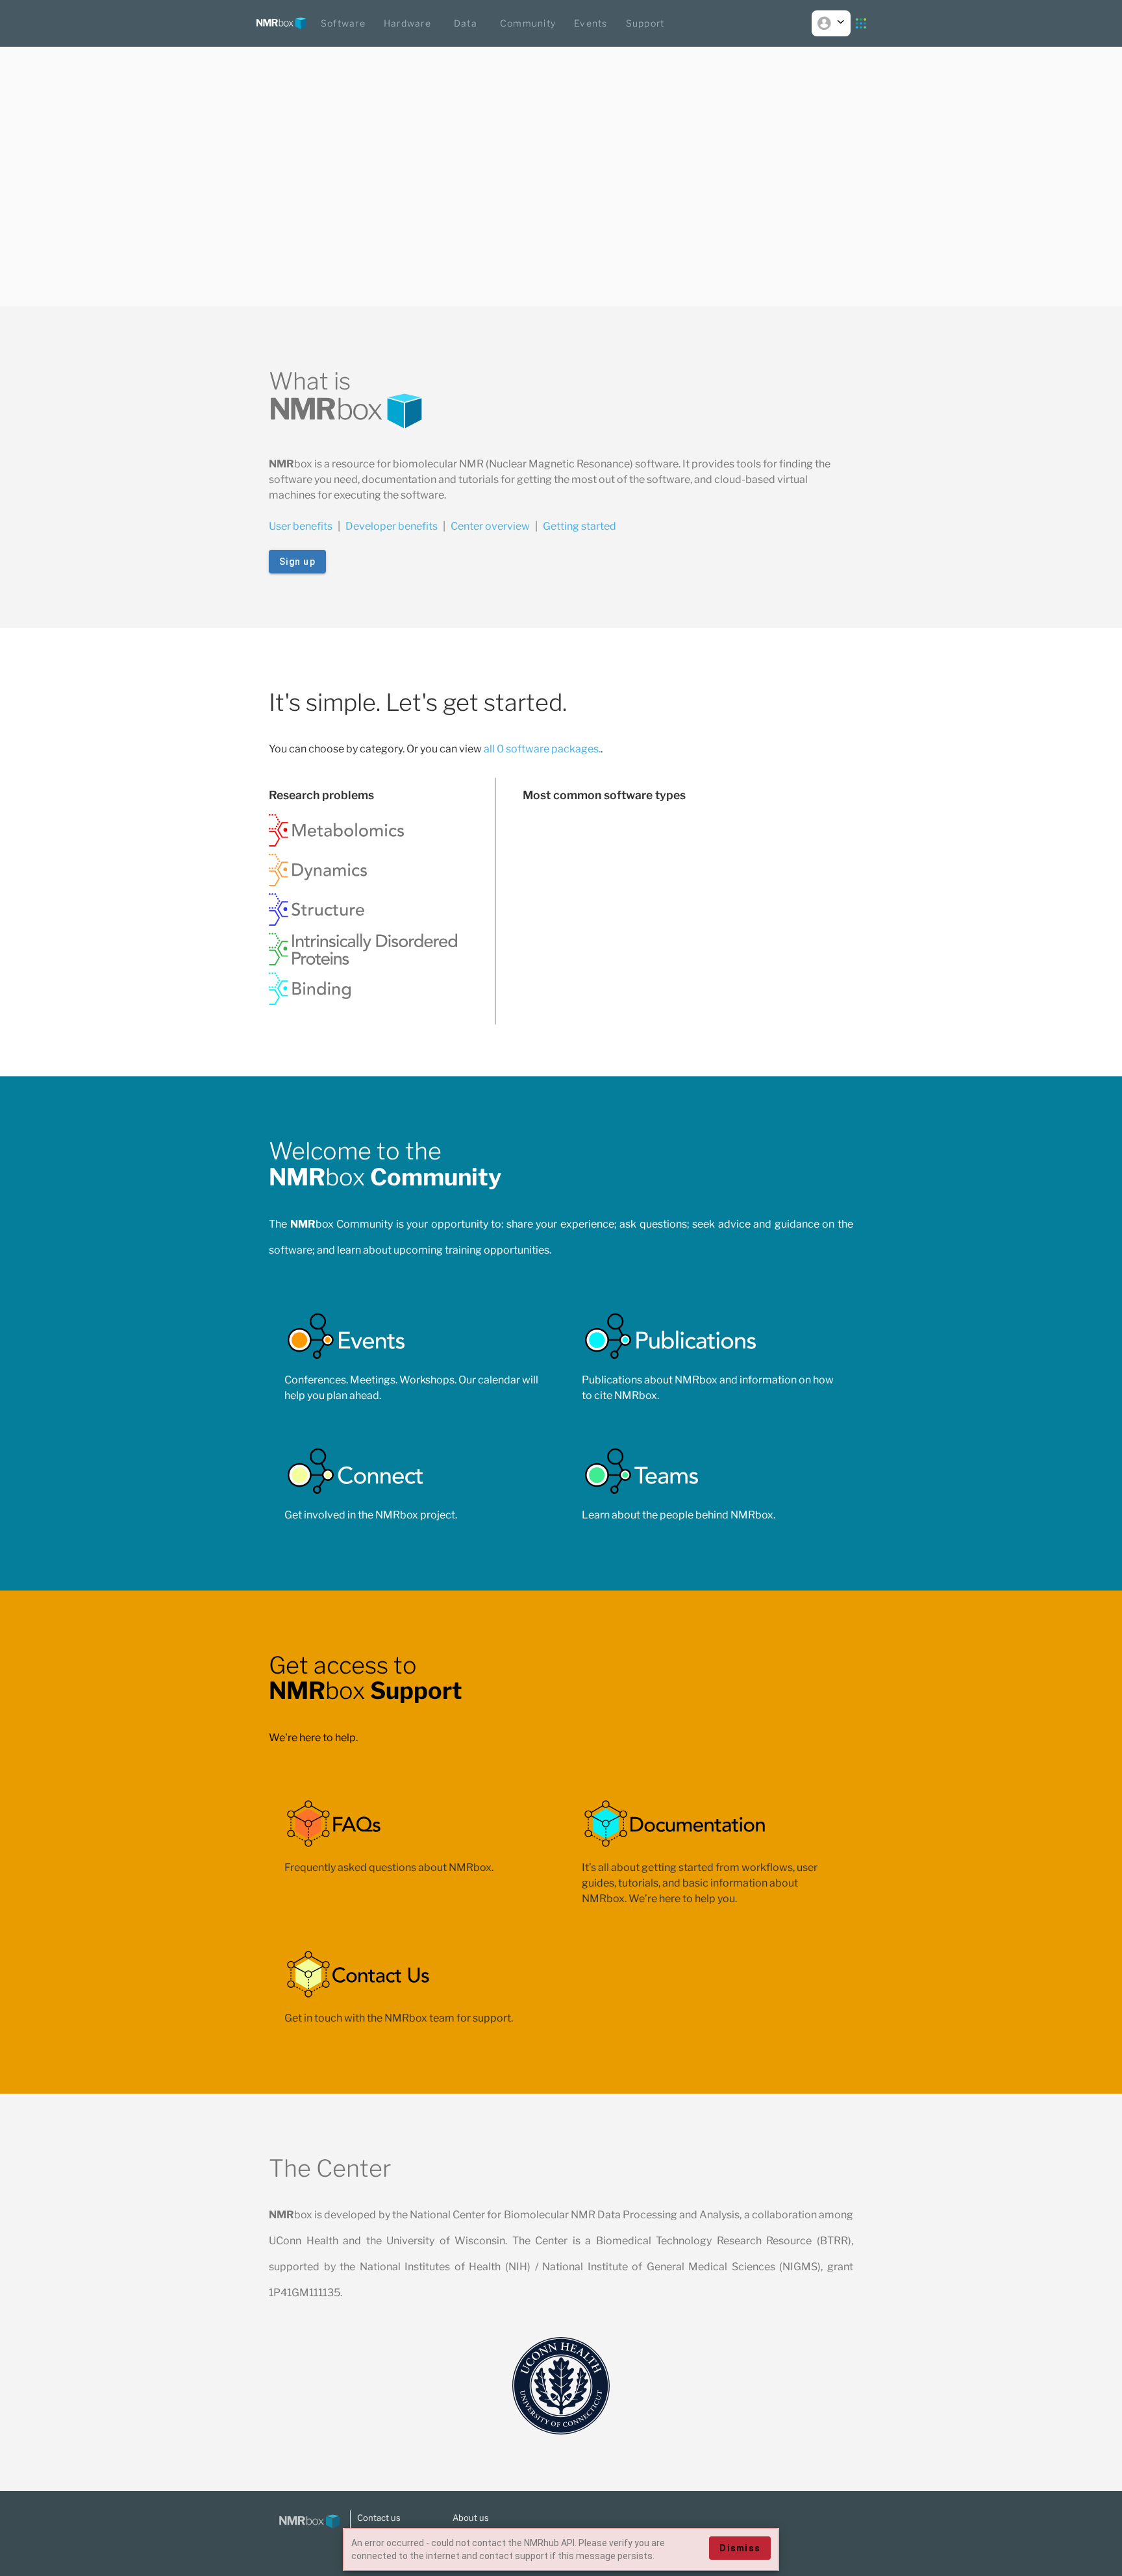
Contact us (379, 2518)
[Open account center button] (831, 23)
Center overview (490, 526)
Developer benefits (392, 526)
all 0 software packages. (542, 749)
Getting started (580, 526)
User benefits (301, 526)
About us (471, 2518)
